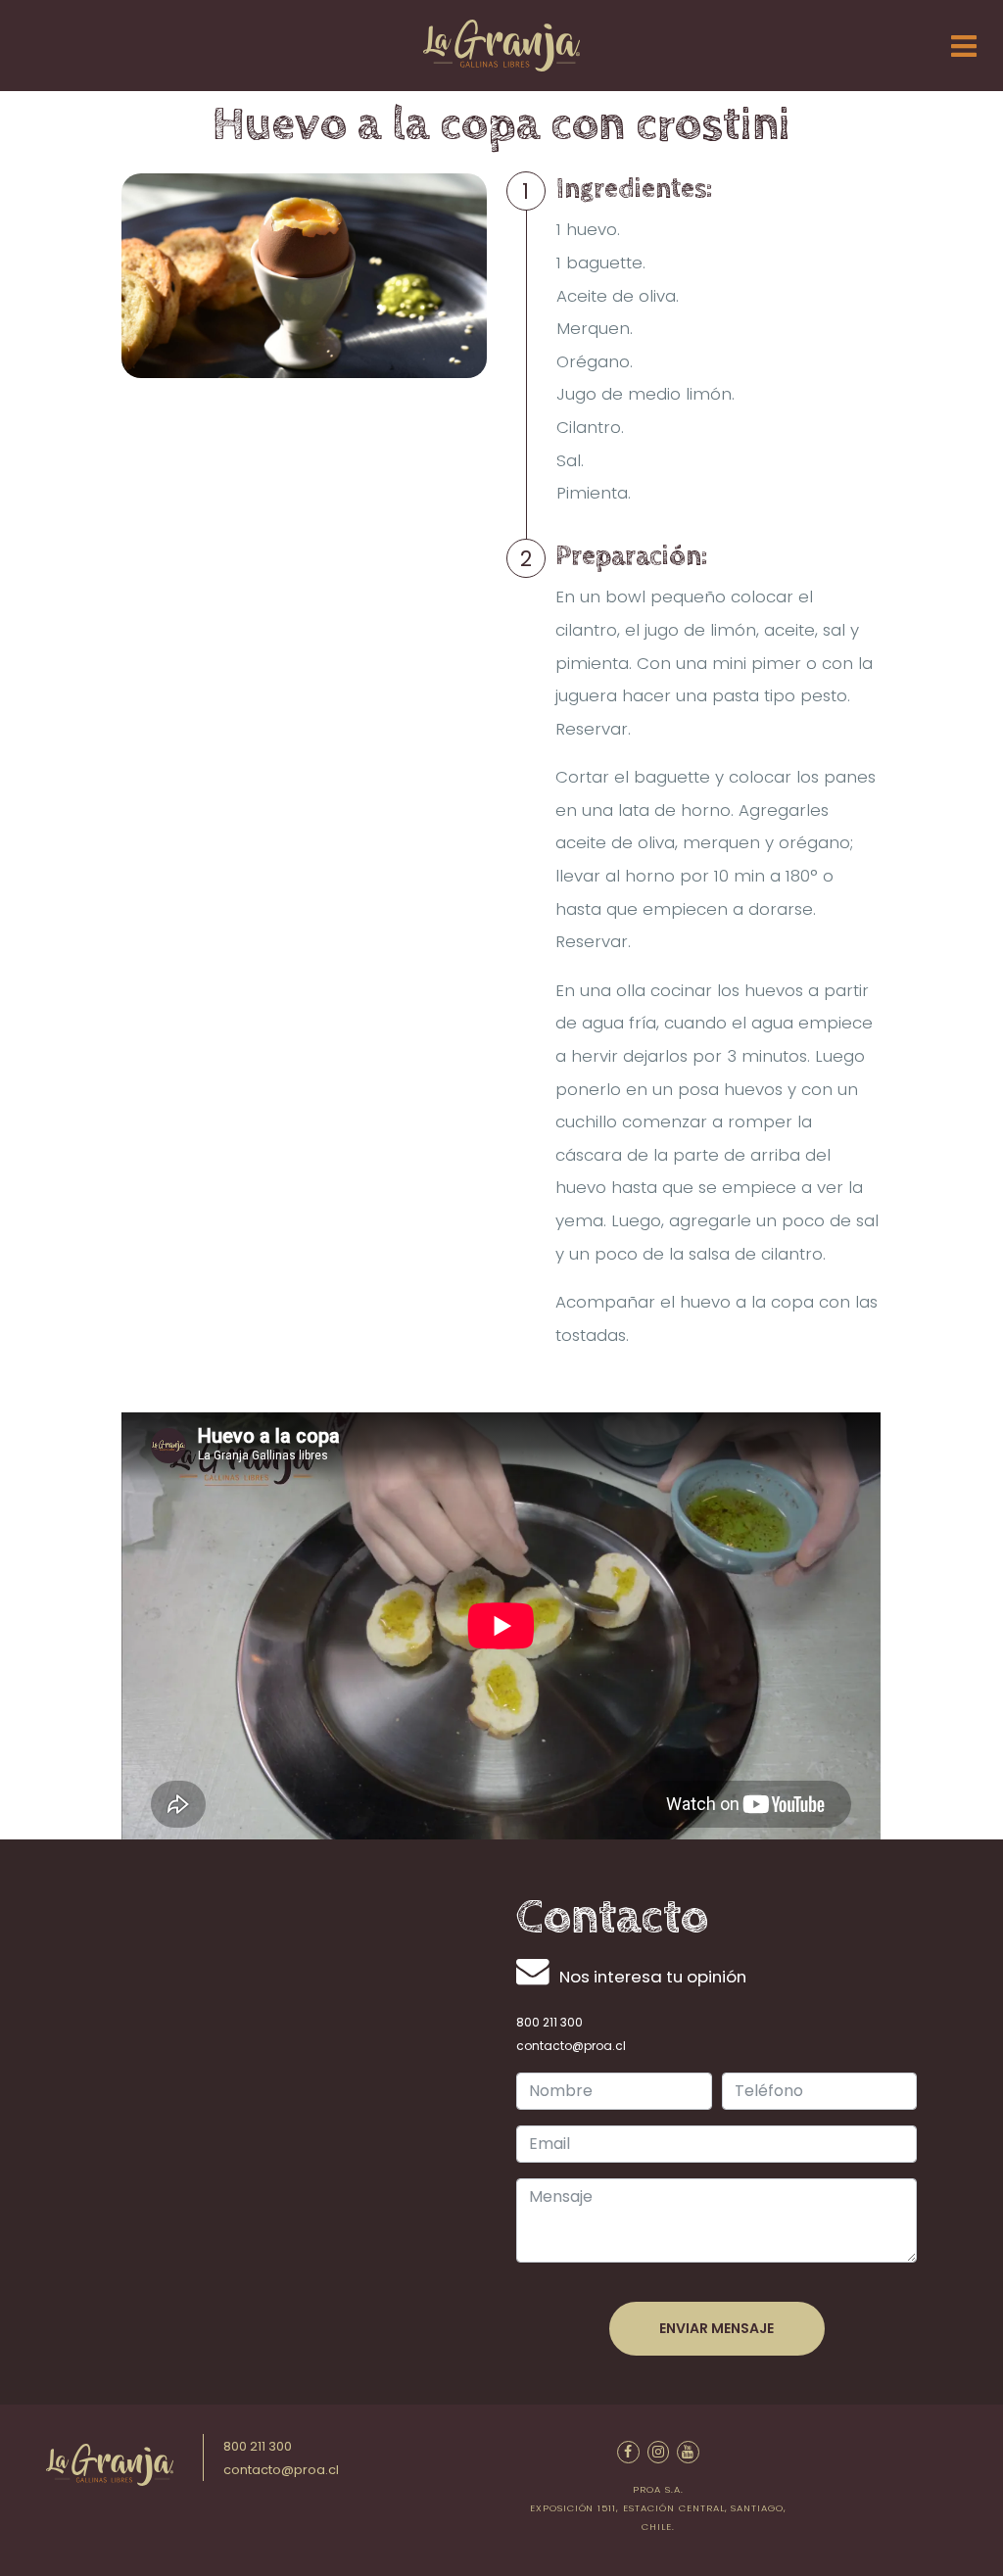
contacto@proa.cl (571, 2046)
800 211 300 (549, 2022)
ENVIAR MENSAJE (716, 2328)
